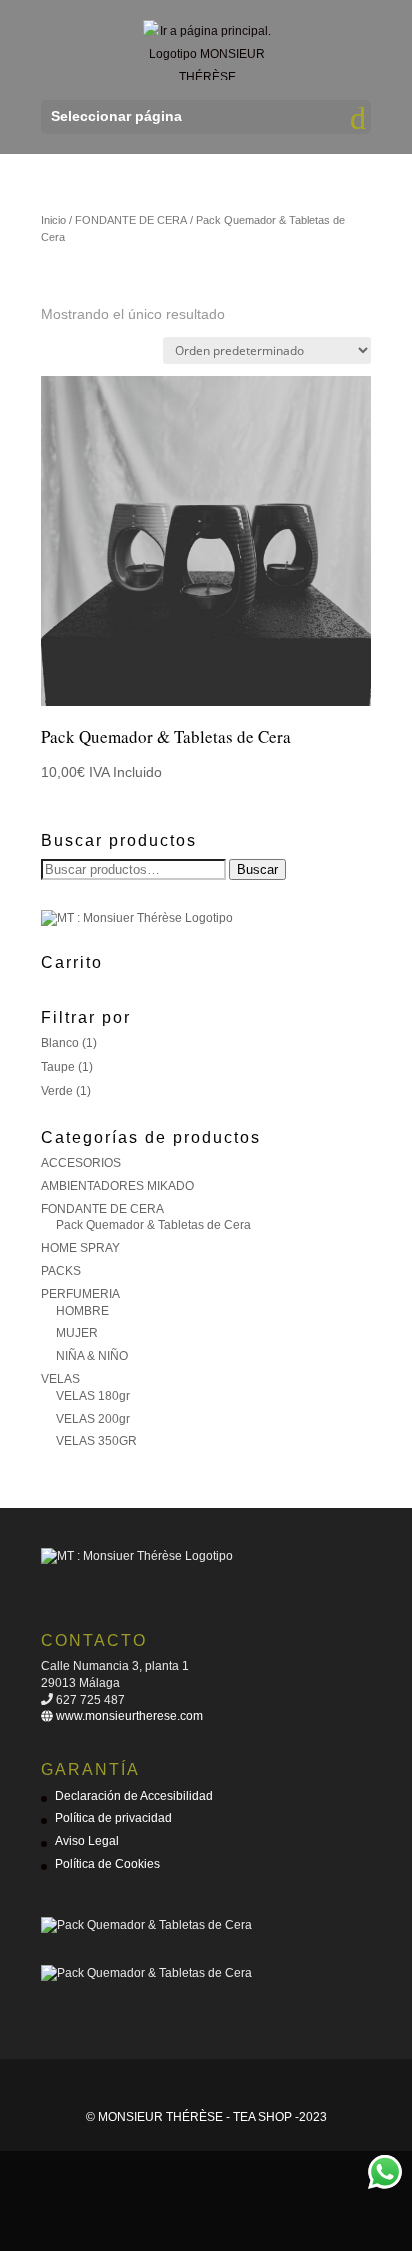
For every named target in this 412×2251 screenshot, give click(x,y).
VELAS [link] (60, 1379)
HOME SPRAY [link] (80, 1248)
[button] (206, 117)
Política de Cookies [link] (107, 1864)
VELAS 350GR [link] (96, 1441)
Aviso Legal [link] (87, 1841)
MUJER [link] (77, 1333)
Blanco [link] (60, 1043)
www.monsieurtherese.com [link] (128, 1716)
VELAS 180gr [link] (93, 1396)
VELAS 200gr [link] (93, 1419)
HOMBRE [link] (82, 1311)
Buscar (257, 869)
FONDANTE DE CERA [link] (131, 220)
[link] (208, 49)
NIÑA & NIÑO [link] (92, 1356)
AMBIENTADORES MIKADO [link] (117, 1186)
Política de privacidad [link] (113, 1818)
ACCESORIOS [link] (81, 1163)
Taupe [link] (58, 1067)
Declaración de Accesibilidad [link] (134, 1796)
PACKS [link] (61, 1271)
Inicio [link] (53, 220)
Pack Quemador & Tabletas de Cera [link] (153, 1225)
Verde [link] (57, 1091)
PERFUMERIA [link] (80, 1294)
